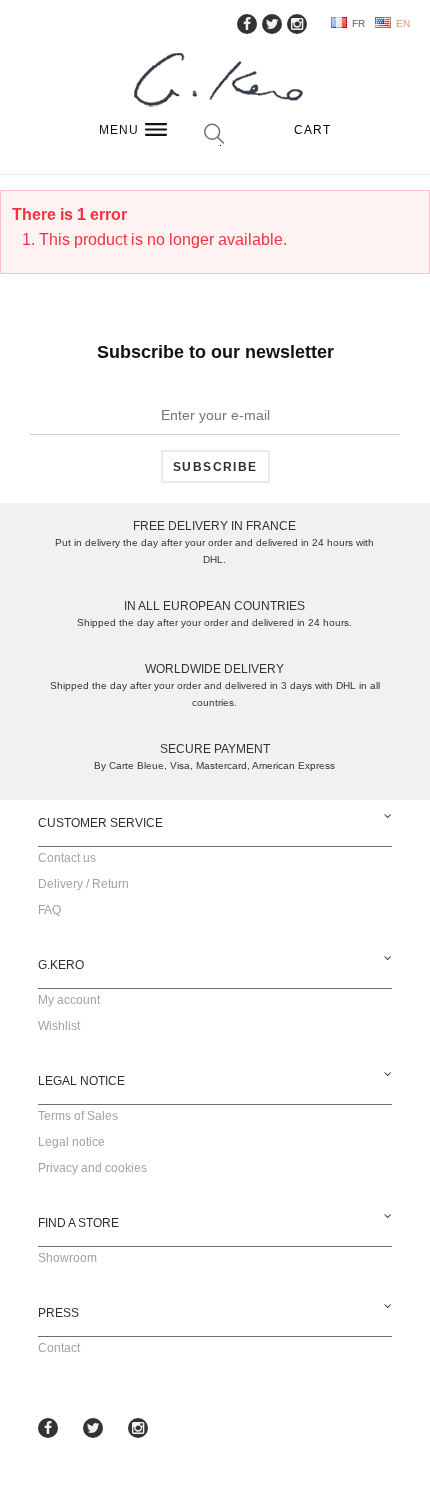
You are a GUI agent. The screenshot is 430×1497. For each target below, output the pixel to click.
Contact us (67, 858)
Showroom (67, 1258)
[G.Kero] (215, 81)
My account (69, 1000)
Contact (59, 1348)
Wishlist (59, 1026)
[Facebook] (247, 24)
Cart (313, 130)
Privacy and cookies (92, 1168)
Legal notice (71, 1142)
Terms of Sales (78, 1116)
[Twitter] (272, 24)
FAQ (49, 910)
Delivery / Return (83, 884)
